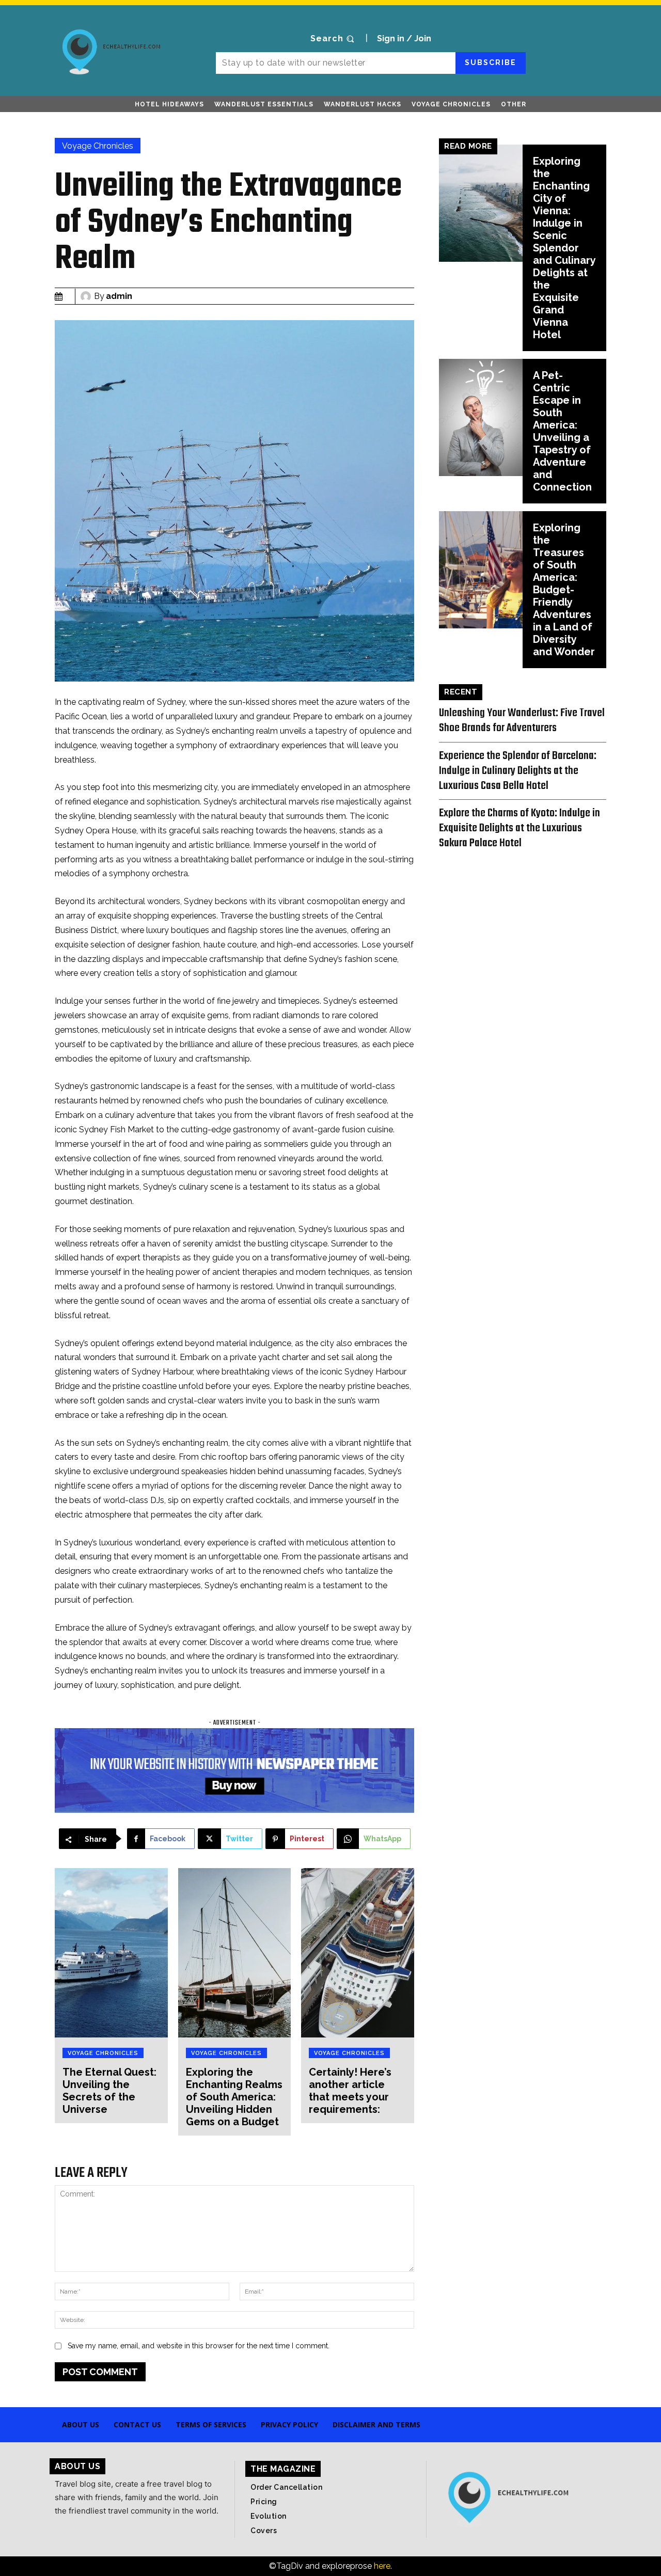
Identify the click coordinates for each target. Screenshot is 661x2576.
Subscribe (491, 62)
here (382, 2566)
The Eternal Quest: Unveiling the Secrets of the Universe (109, 2091)
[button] (334, 39)
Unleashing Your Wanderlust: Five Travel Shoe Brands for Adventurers (522, 721)
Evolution (269, 2516)
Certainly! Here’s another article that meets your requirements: (350, 2091)
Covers (264, 2531)
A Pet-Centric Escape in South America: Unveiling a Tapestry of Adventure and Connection (562, 431)
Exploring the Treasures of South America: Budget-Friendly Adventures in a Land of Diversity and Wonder (564, 590)
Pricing (264, 2502)
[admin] (87, 296)
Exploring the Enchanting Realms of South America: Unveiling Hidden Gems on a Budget (234, 2097)
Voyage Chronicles (98, 146)
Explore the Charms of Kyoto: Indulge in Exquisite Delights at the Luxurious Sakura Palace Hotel (520, 828)
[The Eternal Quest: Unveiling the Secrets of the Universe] (111, 1953)
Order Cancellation (286, 2487)
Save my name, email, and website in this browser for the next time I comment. (199, 2346)
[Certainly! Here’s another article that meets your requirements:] (358, 1953)
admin (119, 296)
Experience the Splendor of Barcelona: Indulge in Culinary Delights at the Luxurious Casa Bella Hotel (518, 771)
